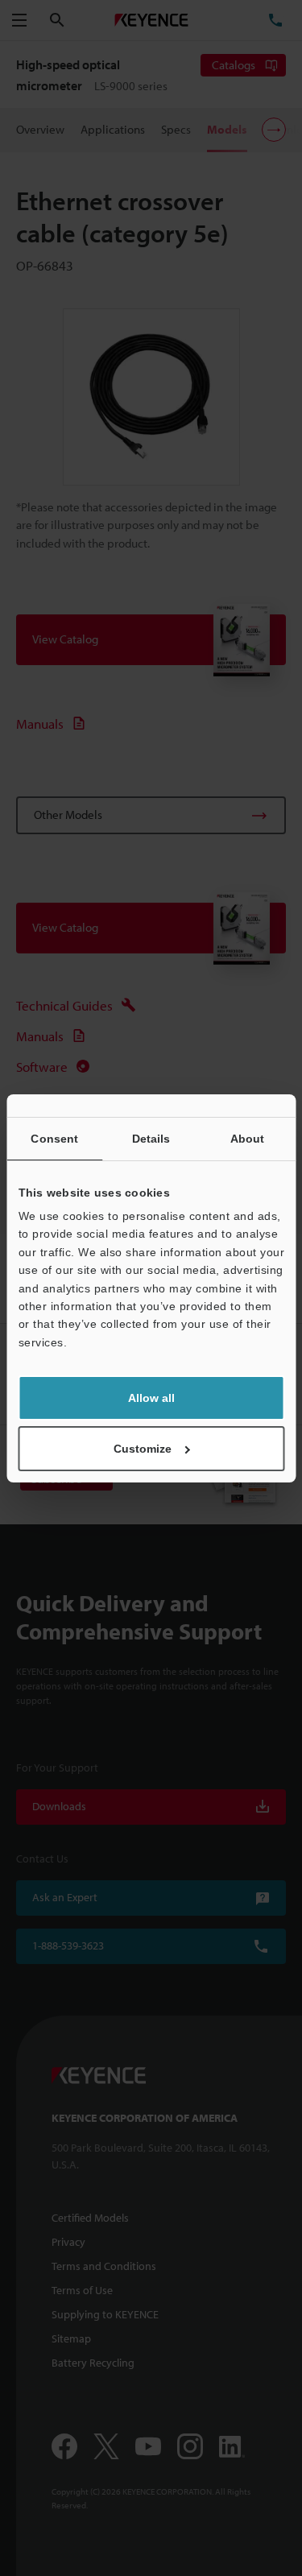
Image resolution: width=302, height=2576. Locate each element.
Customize (143, 1449)
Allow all (151, 1398)
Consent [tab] (54, 1139)
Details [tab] (151, 1139)
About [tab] (248, 1139)
